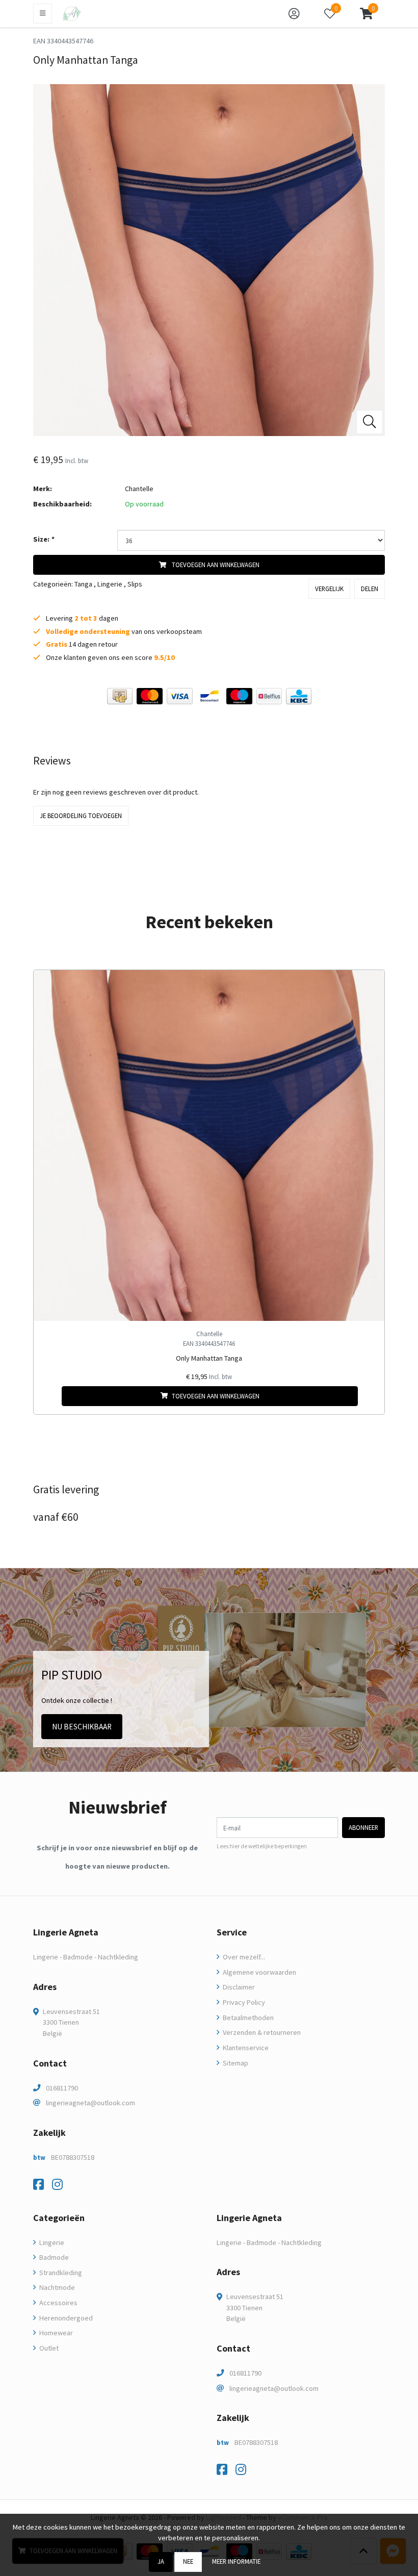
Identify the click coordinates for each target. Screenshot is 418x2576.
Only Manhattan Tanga (209, 1358)
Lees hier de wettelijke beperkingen (262, 1846)
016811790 (62, 2088)
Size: (44, 539)
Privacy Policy (243, 2002)
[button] (366, 14)
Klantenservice (245, 2048)
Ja (161, 2561)
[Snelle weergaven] (369, 986)
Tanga (83, 584)
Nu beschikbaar (82, 1727)
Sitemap (235, 2063)
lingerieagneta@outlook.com (90, 2103)
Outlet (48, 2348)
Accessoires (58, 2303)
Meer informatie (236, 2561)
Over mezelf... (243, 1957)
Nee (188, 2561)
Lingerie (110, 584)
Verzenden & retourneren (261, 2032)
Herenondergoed (65, 2318)
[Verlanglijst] (50, 1396)
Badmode (53, 2257)
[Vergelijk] (369, 1396)
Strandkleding (60, 2273)
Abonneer (363, 1827)
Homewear (55, 2333)
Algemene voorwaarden (259, 1972)
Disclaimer (238, 1987)
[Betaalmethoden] (120, 696)
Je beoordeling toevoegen (81, 815)
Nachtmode (56, 2287)
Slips (135, 584)
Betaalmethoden (247, 2018)
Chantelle (139, 489)
